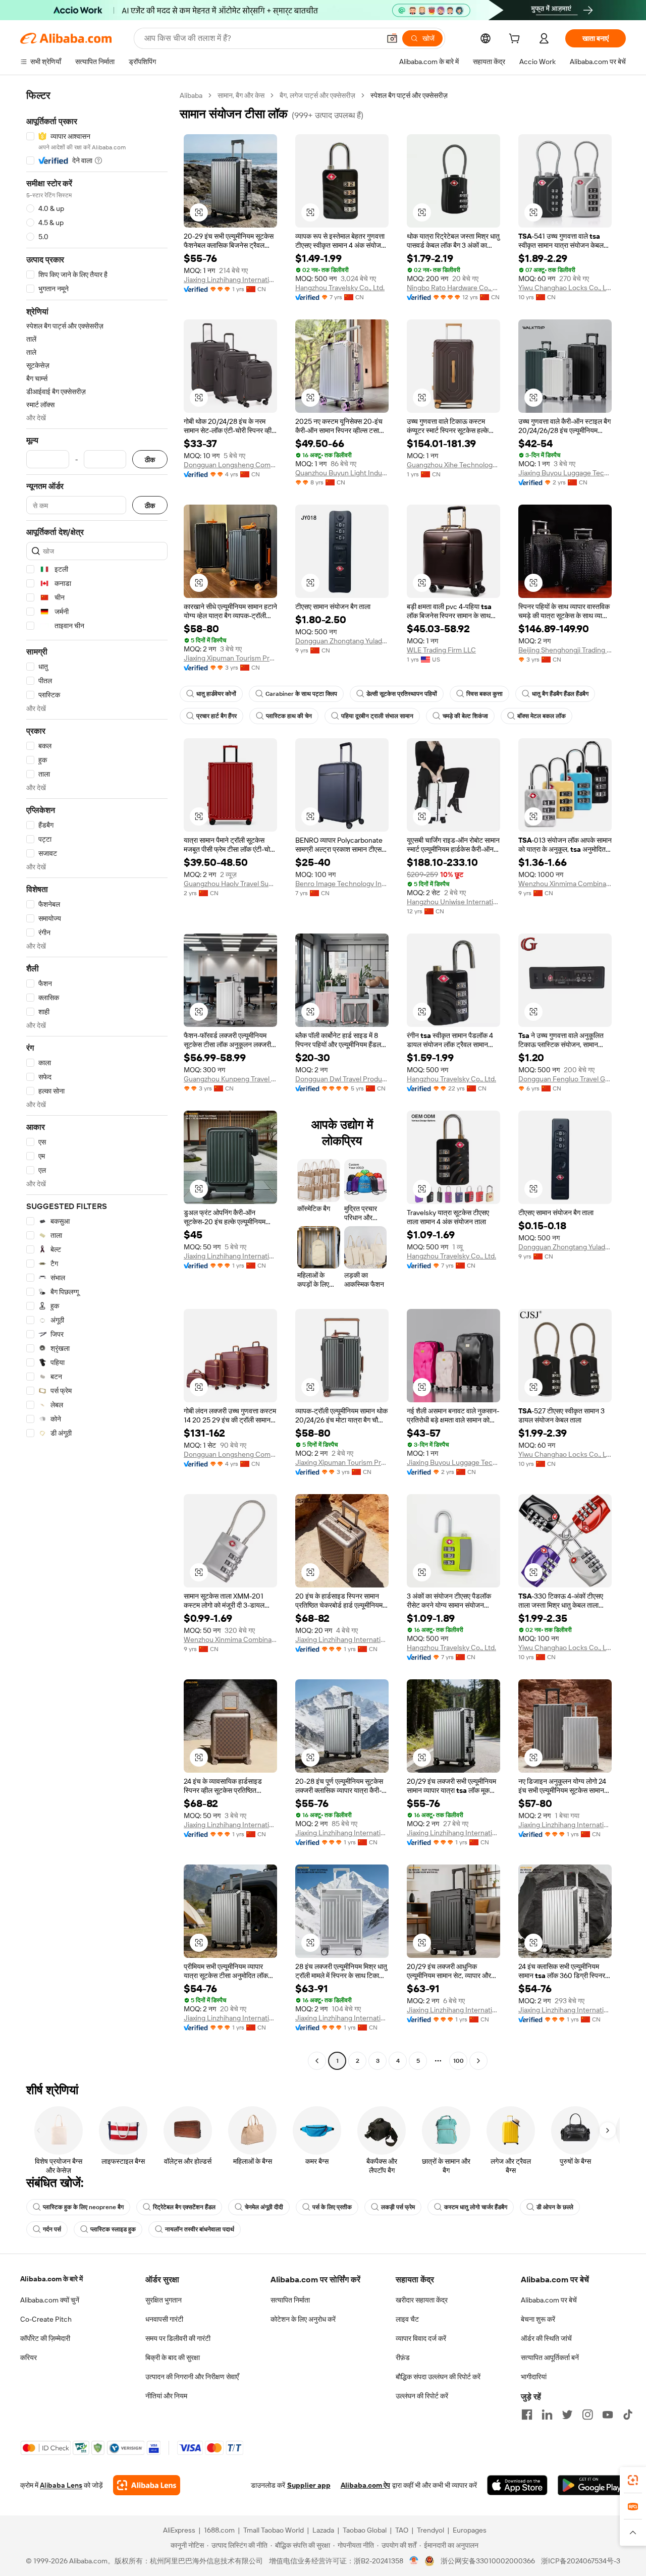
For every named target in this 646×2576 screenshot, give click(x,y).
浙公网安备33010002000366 (488, 2561)
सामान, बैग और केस (241, 95)
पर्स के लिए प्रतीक (332, 2207)
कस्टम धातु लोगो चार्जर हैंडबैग (476, 2207)
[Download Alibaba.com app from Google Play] (592, 2485)
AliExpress (179, 2530)
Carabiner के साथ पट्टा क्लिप (301, 694)
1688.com (219, 2530)
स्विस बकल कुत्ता (484, 694)
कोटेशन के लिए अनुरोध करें (303, 2319)
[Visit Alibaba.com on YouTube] (608, 2415)
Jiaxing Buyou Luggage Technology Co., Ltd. (565, 473)
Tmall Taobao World (274, 2530)
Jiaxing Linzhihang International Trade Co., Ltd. (230, 280)
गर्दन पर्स (52, 2229)
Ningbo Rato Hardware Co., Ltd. (453, 288)
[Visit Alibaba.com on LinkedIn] (547, 2415)
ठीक (150, 459)
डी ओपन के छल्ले (555, 2207)
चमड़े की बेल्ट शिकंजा (465, 716)
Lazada (323, 2530)
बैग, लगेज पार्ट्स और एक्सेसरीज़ (317, 95)
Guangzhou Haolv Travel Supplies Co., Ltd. (230, 884)
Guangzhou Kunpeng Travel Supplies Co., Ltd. (230, 1079)
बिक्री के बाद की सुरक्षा (173, 2358)
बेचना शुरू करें (538, 2319)
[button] (392, 38)
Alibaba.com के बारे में (51, 2279)
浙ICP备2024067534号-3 (581, 2561)
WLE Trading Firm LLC (441, 650)
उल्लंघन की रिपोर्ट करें (422, 2396)
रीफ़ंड (403, 2358)
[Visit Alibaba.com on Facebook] (527, 2415)
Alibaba (191, 95)
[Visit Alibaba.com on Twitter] (567, 2415)
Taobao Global (365, 2530)
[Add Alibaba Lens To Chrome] (147, 2485)
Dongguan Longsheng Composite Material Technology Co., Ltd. (230, 465)
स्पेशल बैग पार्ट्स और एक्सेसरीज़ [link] (409, 95)
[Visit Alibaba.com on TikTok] (628, 2415)
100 (459, 2061)
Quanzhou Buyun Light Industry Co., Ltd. (342, 473)
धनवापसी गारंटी (164, 2319)
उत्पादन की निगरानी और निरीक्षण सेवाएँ (192, 2377)
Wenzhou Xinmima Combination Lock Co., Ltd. (565, 884)
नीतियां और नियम (166, 2396)
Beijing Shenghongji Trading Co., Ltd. (565, 650)
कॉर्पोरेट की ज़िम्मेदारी (45, 2338)
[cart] (516, 40)
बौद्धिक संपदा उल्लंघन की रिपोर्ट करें (438, 2377)
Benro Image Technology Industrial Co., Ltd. (342, 884)
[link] (633, 2480)
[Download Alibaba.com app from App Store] (517, 2485)
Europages (470, 2530)
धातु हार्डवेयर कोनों (216, 694)
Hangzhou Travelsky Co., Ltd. (340, 288)
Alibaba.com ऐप (365, 2485)
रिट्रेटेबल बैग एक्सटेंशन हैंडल (184, 2207)
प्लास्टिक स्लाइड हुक (113, 2229)
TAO (402, 2530)
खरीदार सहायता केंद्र (422, 2300)
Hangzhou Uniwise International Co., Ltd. (453, 902)
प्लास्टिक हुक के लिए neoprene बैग (83, 2207)
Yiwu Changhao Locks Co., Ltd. (565, 288)
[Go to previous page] (317, 2061)
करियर (29, 2358)
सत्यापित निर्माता (290, 2300)
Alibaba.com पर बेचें (549, 2300)
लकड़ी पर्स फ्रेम (398, 2207)
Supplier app (309, 2485)
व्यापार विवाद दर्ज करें (421, 2338)
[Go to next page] (478, 2061)
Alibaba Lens (61, 2485)
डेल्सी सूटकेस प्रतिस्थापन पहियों (402, 694)
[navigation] (97, 1079)
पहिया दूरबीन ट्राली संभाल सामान (377, 716)
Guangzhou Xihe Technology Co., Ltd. (453, 465)
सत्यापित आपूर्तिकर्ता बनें (550, 2358)
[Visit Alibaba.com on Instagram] (587, 2415)
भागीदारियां (534, 2377)
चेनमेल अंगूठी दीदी (264, 2207)
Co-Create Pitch (46, 2319)
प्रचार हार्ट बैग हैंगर (217, 716)
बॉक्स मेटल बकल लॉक (542, 716)
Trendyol (430, 2530)
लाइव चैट (407, 2319)
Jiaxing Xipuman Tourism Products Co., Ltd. (230, 658)
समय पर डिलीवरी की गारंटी (178, 2338)
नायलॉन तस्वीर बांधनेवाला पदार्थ (200, 2229)
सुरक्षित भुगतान (164, 2300)
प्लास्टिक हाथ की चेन (289, 716)
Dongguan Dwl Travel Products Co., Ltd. (342, 1079)
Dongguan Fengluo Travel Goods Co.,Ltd (565, 1079)
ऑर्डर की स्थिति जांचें (546, 2338)
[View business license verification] (414, 2561)
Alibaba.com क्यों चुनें (50, 2300)
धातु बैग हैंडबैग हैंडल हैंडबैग (560, 694)
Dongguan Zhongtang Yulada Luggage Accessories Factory (342, 641)
